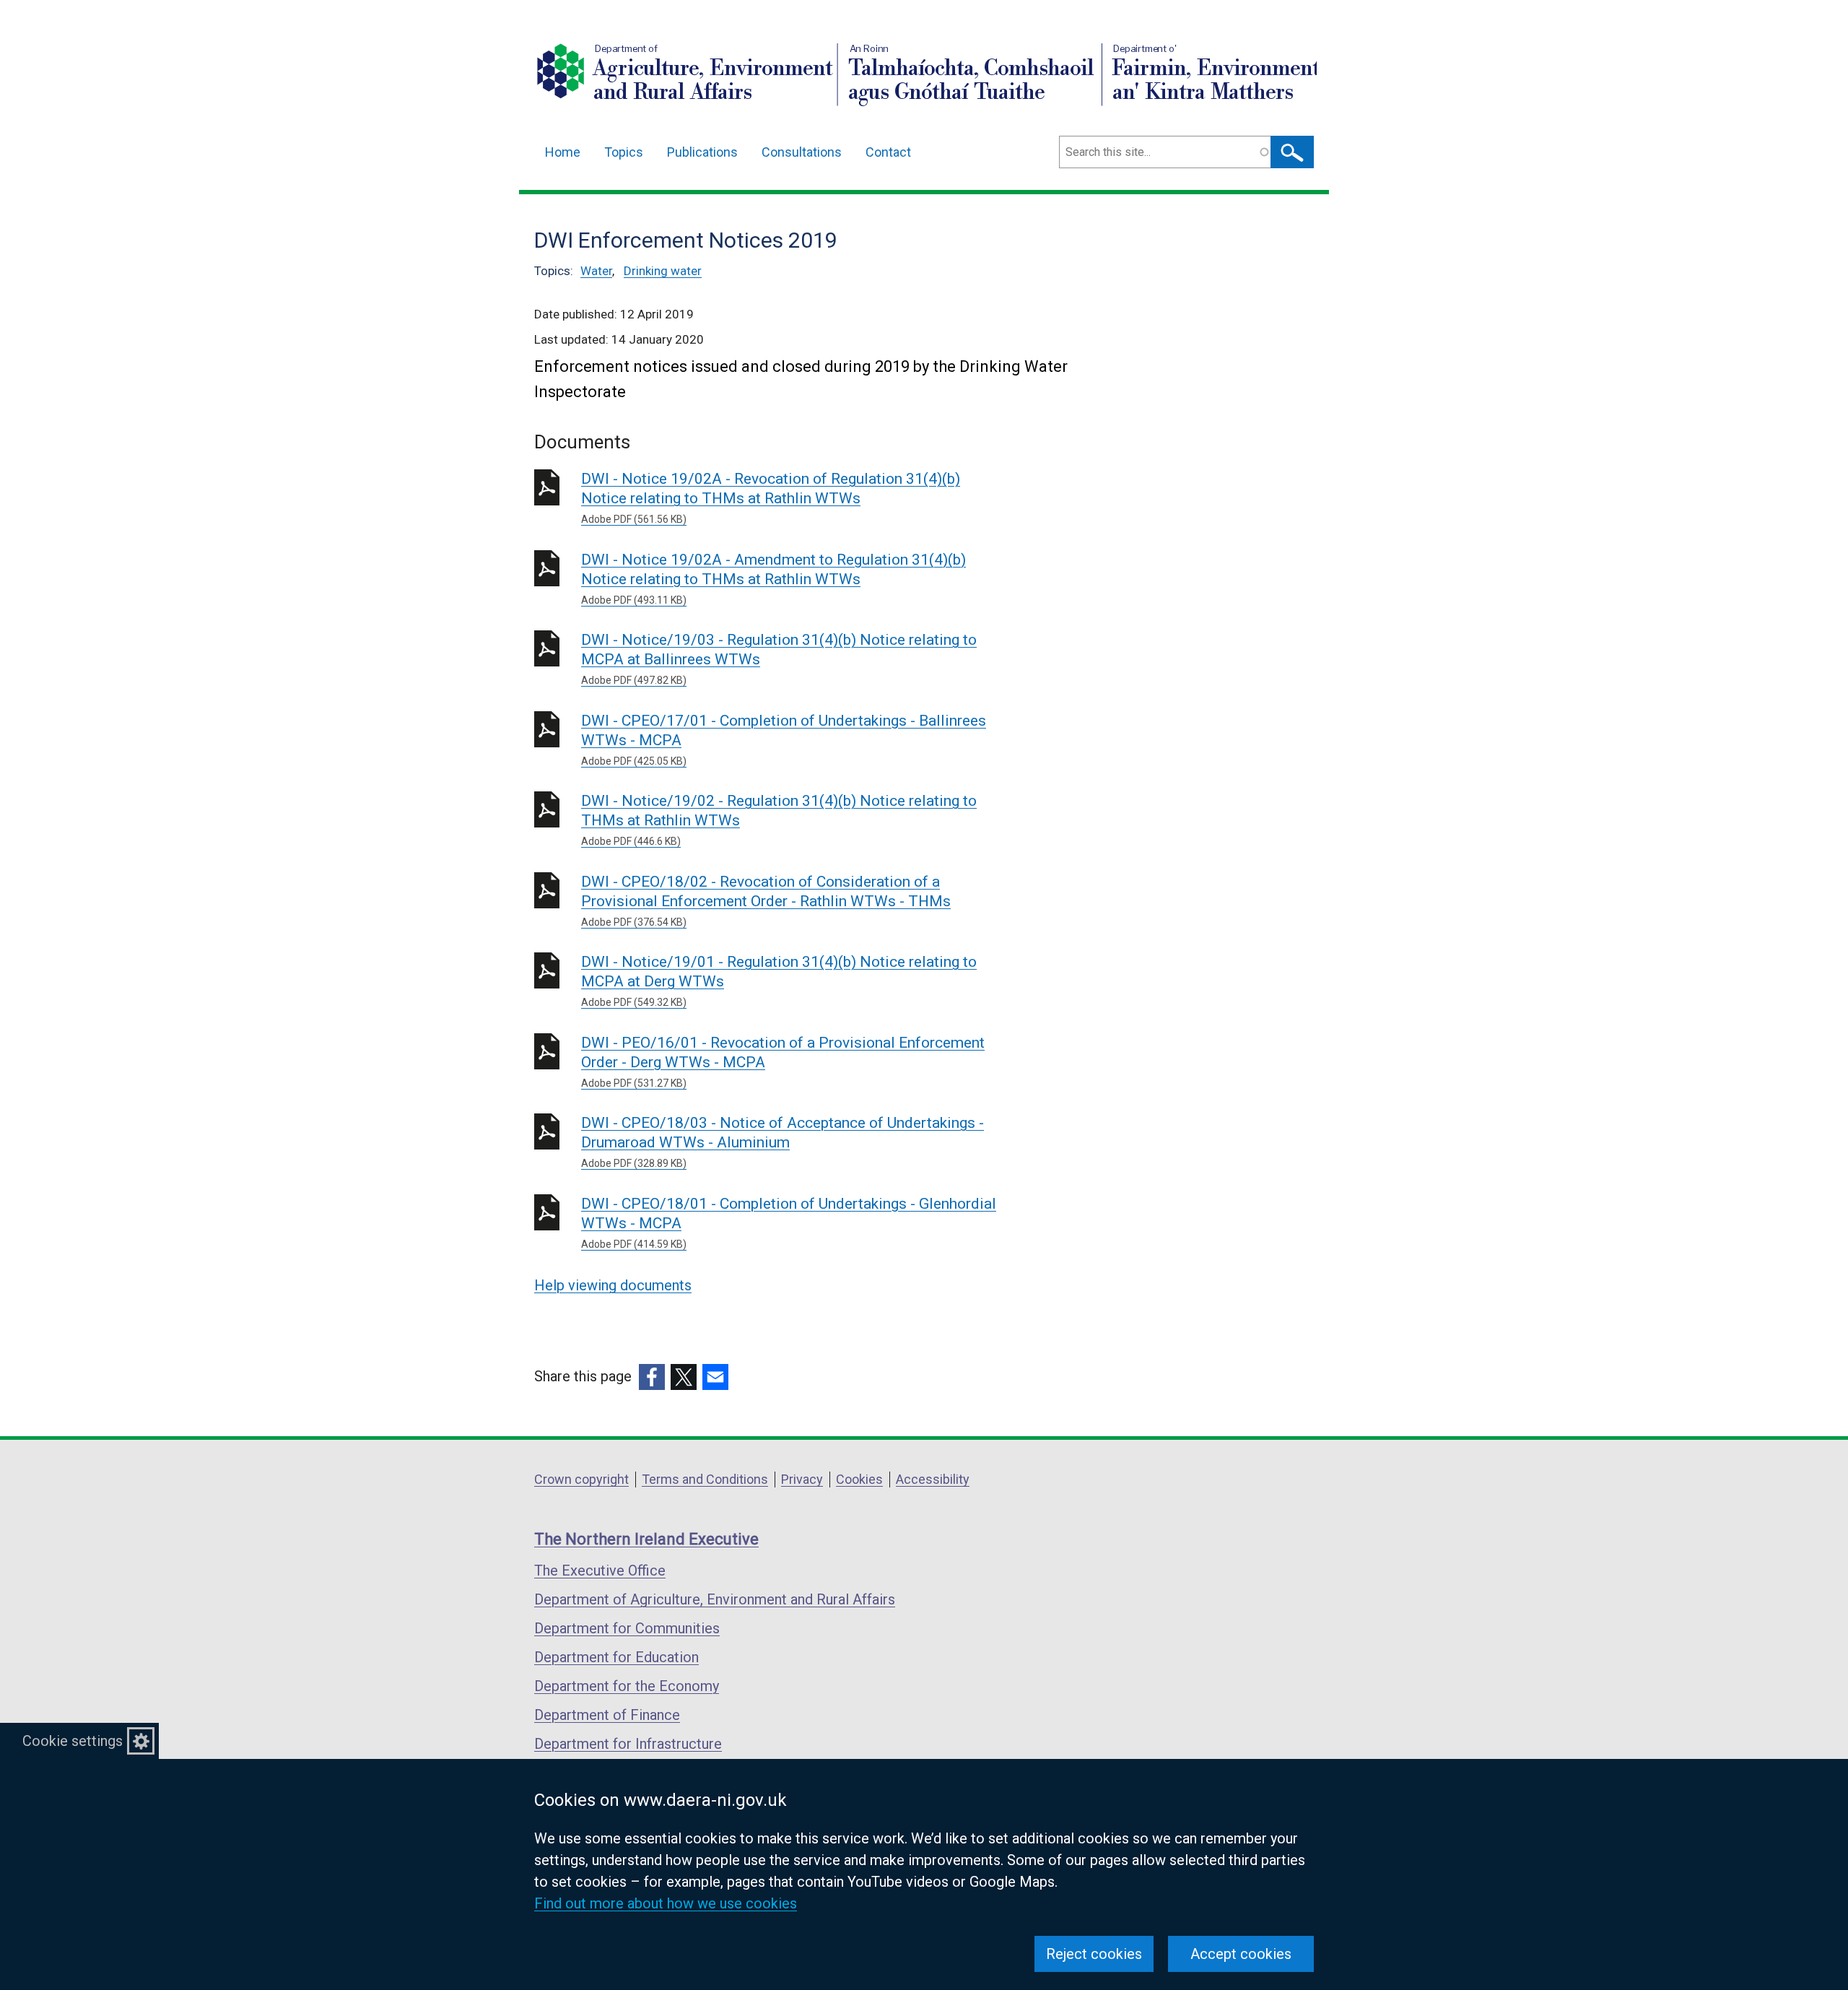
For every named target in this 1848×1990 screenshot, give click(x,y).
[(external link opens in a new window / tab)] (652, 1377)
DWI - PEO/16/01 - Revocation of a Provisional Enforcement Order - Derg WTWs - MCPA (783, 1061)
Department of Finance (607, 1715)
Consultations (802, 152)
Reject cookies (1094, 1954)
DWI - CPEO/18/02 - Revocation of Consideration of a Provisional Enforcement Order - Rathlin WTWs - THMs (766, 900)
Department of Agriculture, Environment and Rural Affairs (715, 1599)
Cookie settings (73, 1741)
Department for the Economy (627, 1686)
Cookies (859, 1479)
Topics (624, 152)
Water (596, 271)
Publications (702, 152)
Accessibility (933, 1479)
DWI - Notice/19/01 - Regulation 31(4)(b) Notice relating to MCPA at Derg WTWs (779, 981)
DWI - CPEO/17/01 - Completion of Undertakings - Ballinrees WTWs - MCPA (784, 739)
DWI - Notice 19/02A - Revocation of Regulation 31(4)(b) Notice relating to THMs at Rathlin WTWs (771, 498)
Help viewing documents (613, 1285)
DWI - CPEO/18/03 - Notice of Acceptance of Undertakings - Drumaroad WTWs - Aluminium (783, 1142)
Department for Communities (627, 1628)
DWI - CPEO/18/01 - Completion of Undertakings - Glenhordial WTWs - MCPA (789, 1222)
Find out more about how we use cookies (666, 1903)
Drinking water (663, 271)
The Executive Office (600, 1570)
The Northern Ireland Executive (646, 1539)
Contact (888, 152)
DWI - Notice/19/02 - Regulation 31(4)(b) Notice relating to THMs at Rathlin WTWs (779, 820)
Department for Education (616, 1657)
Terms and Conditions (705, 1479)
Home (563, 152)
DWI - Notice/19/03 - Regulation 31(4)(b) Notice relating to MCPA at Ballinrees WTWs (779, 659)
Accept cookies (1241, 1954)
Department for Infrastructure (628, 1744)
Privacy (802, 1479)
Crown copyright (581, 1479)
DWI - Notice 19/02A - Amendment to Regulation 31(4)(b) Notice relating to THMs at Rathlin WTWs (773, 578)
